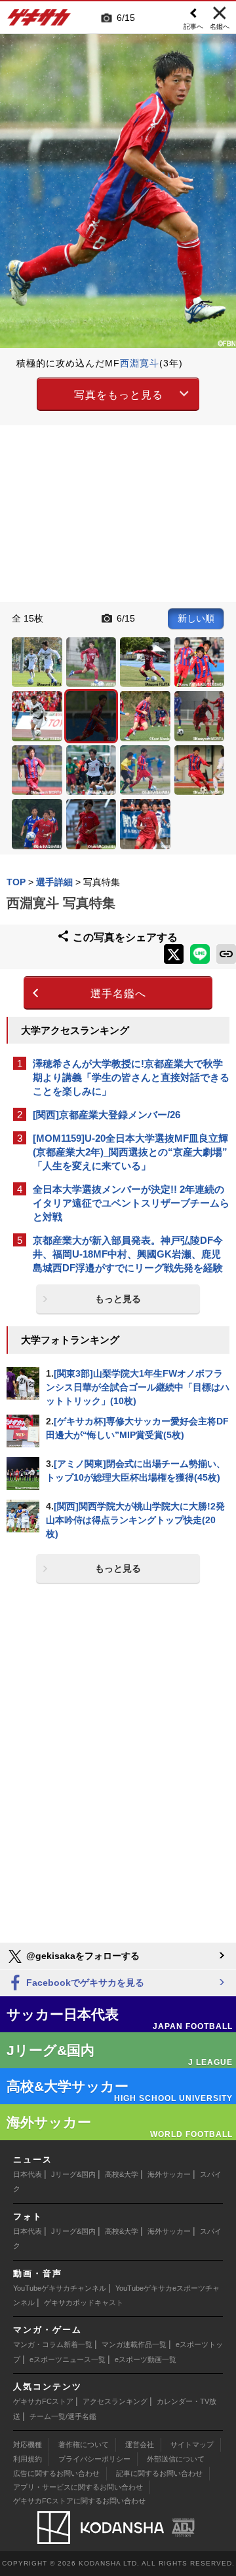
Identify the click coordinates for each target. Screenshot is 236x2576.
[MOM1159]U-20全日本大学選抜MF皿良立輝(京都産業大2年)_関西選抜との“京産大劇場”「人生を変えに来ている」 (130, 1152)
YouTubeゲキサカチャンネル (60, 2288)
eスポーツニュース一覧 (68, 2359)
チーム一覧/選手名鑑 (63, 2416)
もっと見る (118, 1299)
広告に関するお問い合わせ (56, 2473)
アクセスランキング (115, 2401)
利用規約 (28, 2459)
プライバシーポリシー (94, 2459)
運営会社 (140, 2444)
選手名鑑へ (118, 994)
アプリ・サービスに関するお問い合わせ (78, 2487)
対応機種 (28, 2444)
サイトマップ (192, 2444)
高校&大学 (122, 2174)
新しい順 (196, 618)
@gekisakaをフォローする (82, 1956)
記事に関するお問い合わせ (159, 2473)
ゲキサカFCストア (43, 2401)
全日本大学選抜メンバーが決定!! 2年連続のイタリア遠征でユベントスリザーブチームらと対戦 (131, 1203)
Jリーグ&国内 (73, 2174)
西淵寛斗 (140, 363)
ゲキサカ (39, 21)
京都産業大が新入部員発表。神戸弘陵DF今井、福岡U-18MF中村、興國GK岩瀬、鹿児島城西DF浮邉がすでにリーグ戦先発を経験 (128, 1254)
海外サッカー (169, 2174)
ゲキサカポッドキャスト (84, 2303)
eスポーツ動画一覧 (146, 2359)
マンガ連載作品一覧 (134, 2344)
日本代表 (28, 2174)
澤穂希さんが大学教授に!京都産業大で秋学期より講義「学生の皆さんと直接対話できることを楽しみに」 (131, 1077)
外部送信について (176, 2459)
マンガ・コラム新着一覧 (53, 2344)
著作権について (84, 2444)
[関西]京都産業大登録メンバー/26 (107, 1115)
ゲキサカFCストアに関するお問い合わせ (79, 2501)
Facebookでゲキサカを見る (84, 1983)
